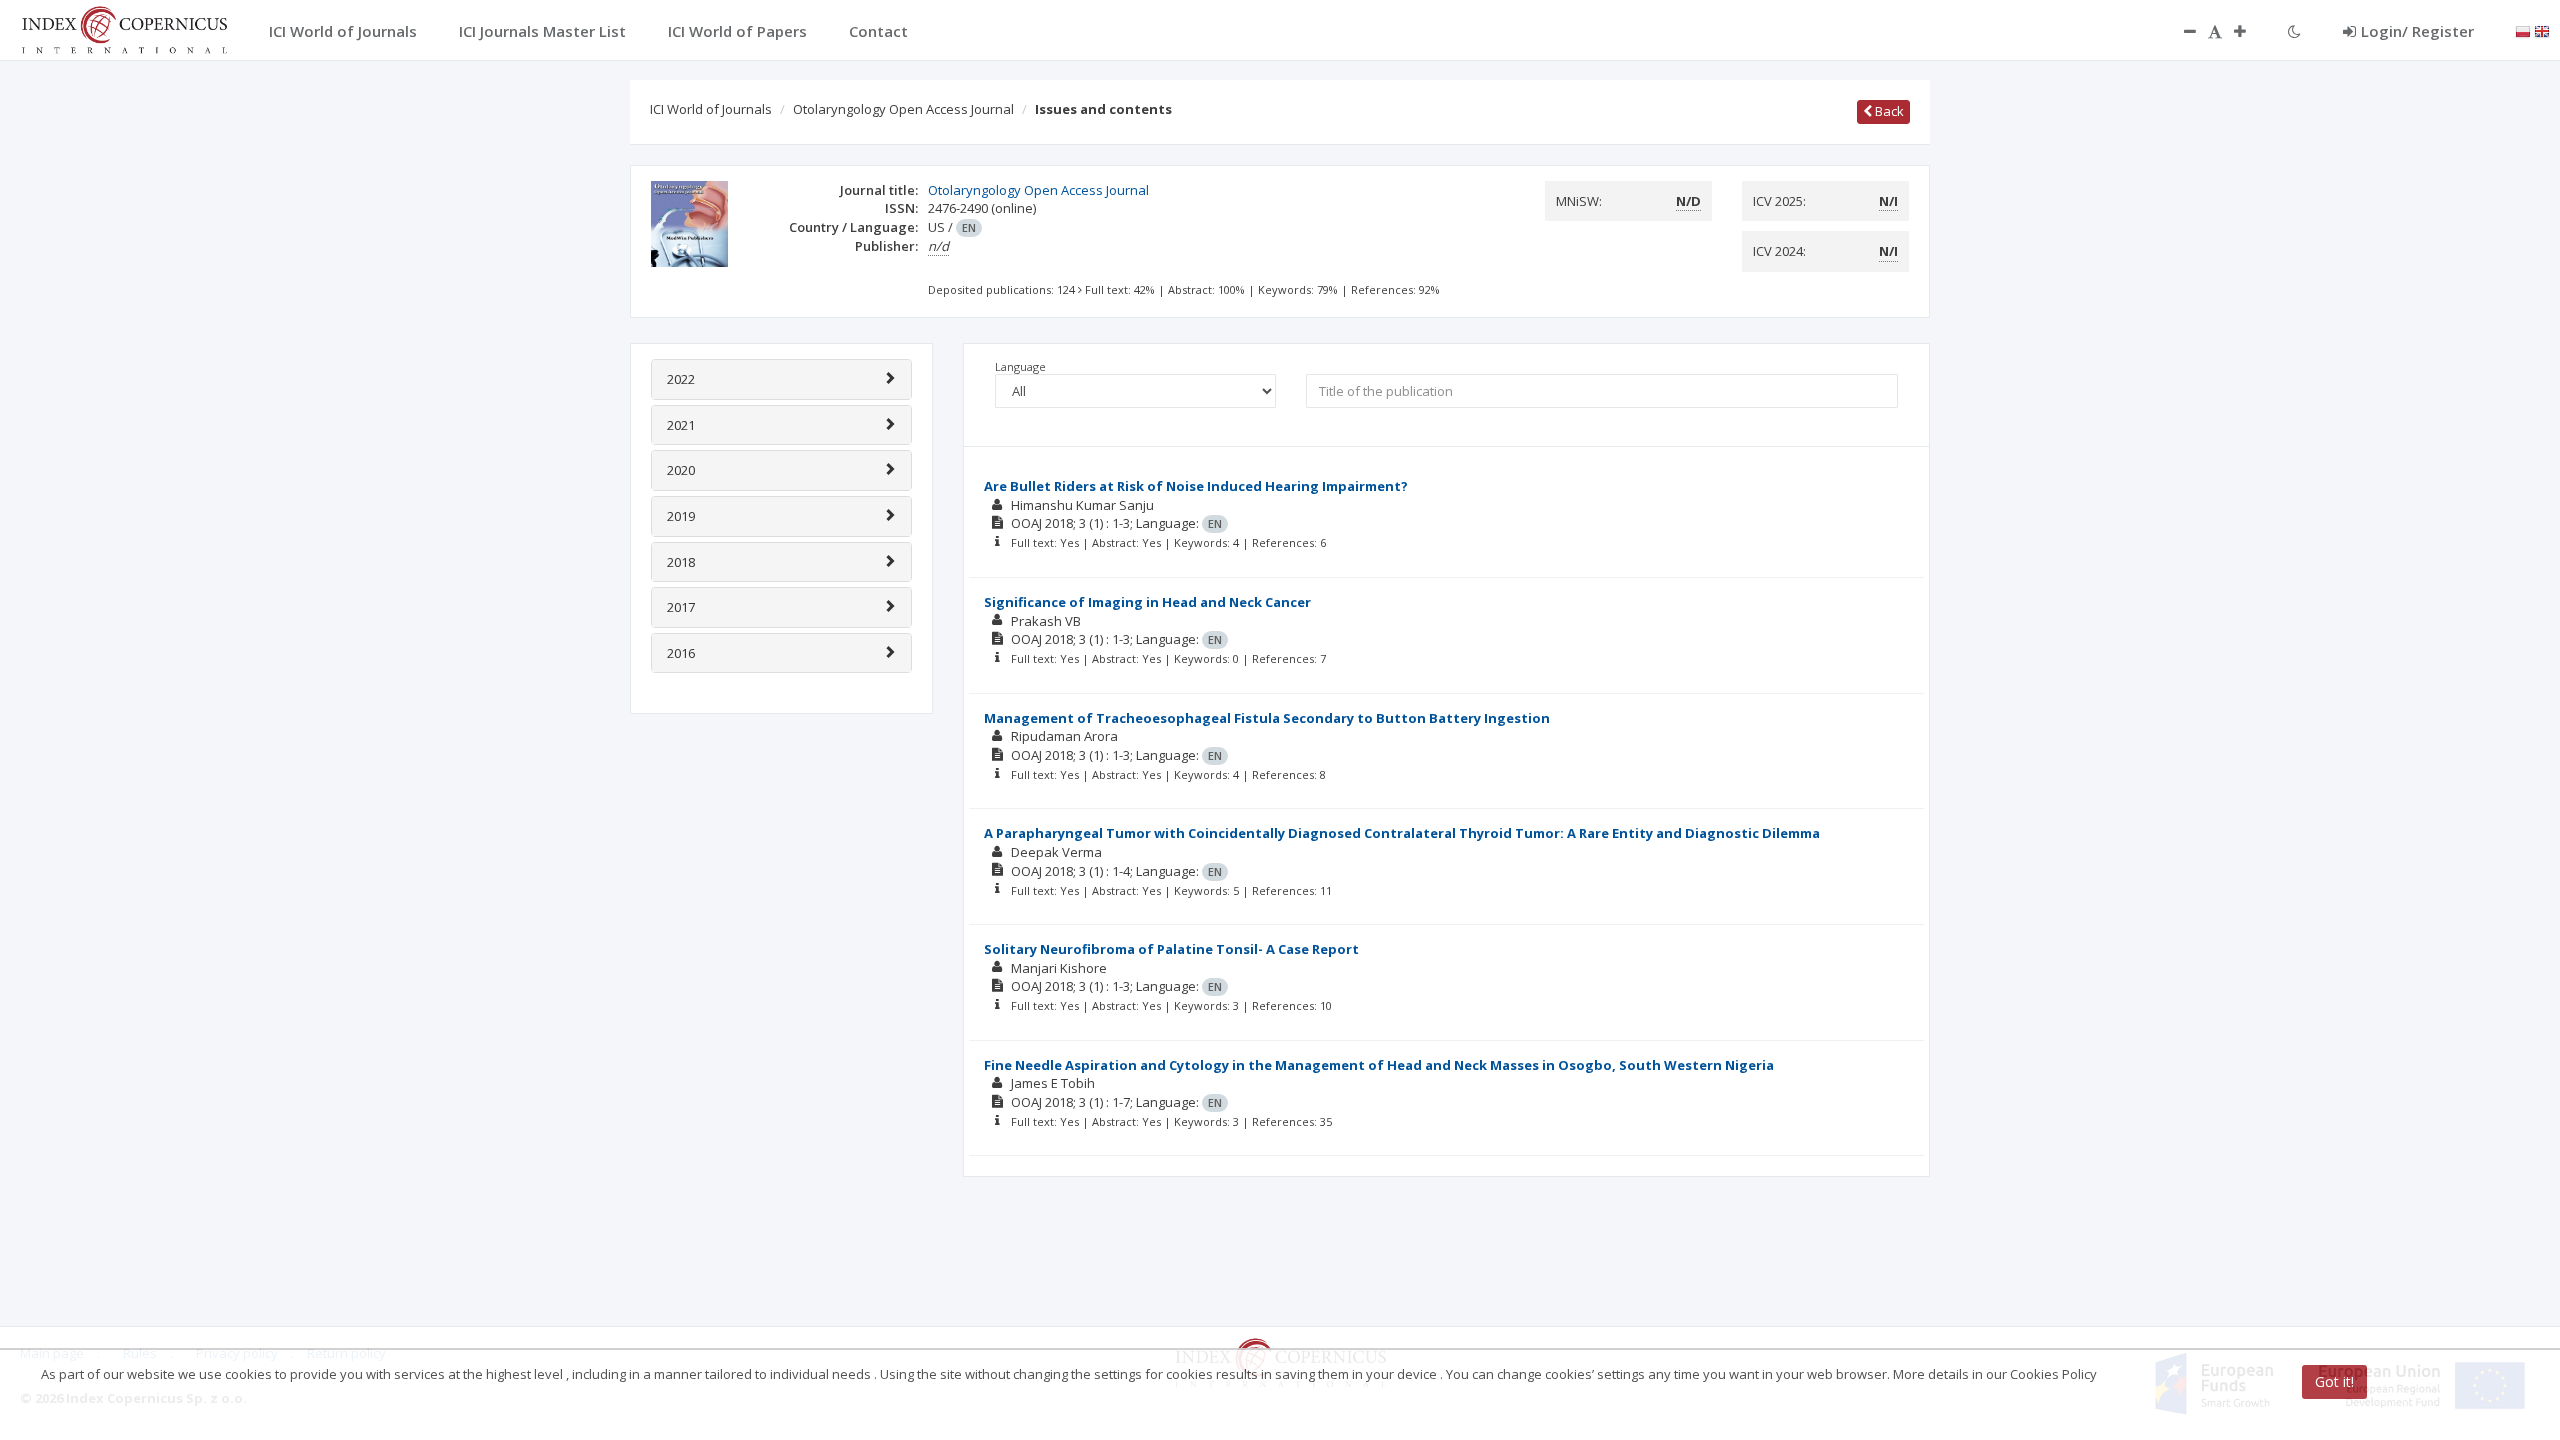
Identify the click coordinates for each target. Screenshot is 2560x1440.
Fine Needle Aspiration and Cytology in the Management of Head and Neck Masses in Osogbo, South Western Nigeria (1379, 1065)
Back (1888, 111)
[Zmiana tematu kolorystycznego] (2294, 31)
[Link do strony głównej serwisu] (124, 28)
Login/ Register (2417, 31)
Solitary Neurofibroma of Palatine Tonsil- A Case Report (1171, 949)
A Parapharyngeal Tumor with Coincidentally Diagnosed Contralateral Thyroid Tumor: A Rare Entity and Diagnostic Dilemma (1402, 833)
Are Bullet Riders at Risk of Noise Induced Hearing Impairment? (1196, 486)
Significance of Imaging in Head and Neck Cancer (1147, 602)
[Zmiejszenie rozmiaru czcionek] (2180, 31)
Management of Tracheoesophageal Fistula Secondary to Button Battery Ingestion (1267, 718)
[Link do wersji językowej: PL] (2523, 30)
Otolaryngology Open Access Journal (903, 109)
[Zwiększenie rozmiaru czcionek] (2250, 31)
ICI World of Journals (711, 109)
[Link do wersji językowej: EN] (2542, 30)
